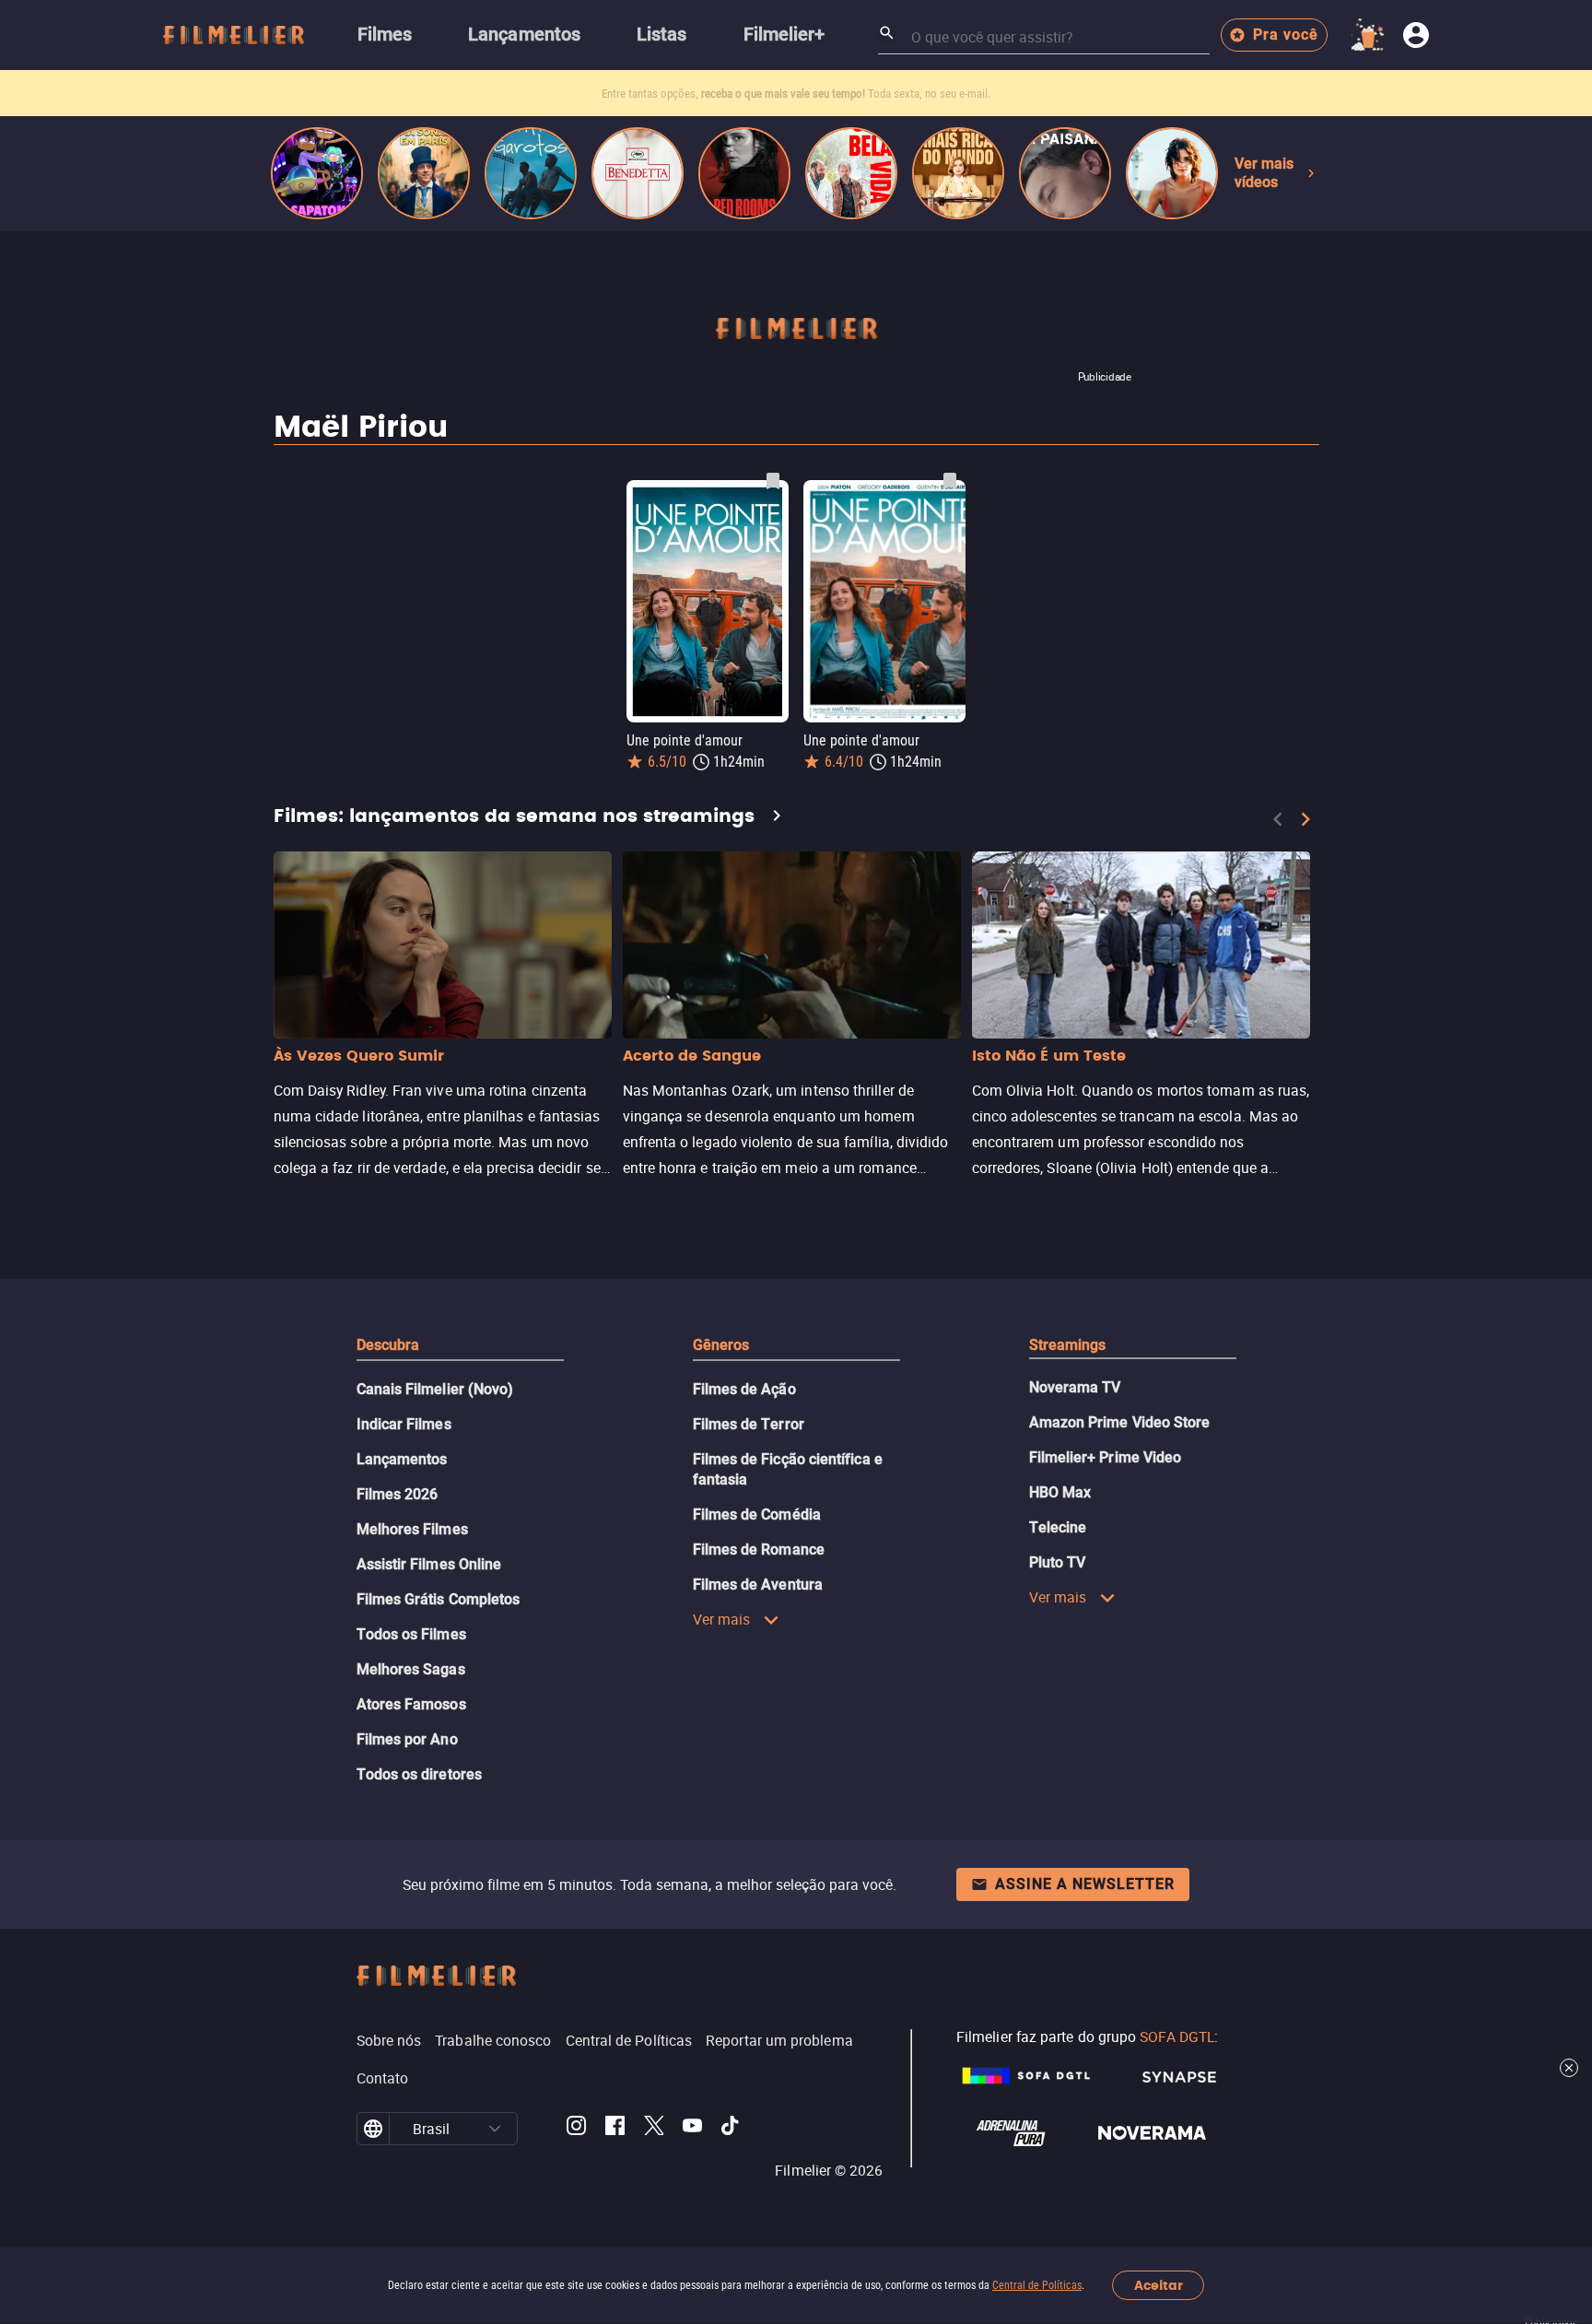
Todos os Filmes (411, 1634)
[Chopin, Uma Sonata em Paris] (424, 173)
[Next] (1305, 819)
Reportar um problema (779, 2040)
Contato (383, 2078)
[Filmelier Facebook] (615, 2129)
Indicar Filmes (404, 1424)
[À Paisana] (1065, 173)
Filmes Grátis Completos (439, 1599)
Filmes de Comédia (757, 1514)
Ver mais (722, 1619)
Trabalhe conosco (493, 2040)
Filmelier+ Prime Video (1106, 1457)
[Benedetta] (638, 173)
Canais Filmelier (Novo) (435, 1389)
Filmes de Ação (744, 1389)
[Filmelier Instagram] (576, 2129)
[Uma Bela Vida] (851, 173)
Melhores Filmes (412, 1529)
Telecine (1058, 1527)
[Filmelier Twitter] (654, 2129)
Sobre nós (389, 2040)
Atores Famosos (411, 1704)
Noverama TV (1075, 1387)
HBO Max (1060, 1492)
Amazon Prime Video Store (1120, 1422)
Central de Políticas (1037, 2285)
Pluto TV (1058, 1562)
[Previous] (1278, 819)
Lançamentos (402, 1459)
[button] (495, 2129)
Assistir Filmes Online (429, 1564)
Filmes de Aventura (758, 1585)
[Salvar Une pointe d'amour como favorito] (773, 481)
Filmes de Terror (749, 1424)
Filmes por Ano (407, 1739)
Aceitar (1159, 2286)
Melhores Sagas (411, 1669)
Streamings (1068, 1345)
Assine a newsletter (1085, 1884)
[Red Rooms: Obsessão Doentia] (744, 173)
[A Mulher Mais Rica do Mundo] (958, 173)
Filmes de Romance (759, 1549)
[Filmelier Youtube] (692, 2129)
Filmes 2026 (398, 1494)
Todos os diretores (419, 1774)
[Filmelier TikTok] (731, 2129)
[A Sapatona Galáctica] (317, 173)
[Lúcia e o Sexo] (1172, 173)
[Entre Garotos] (531, 173)
